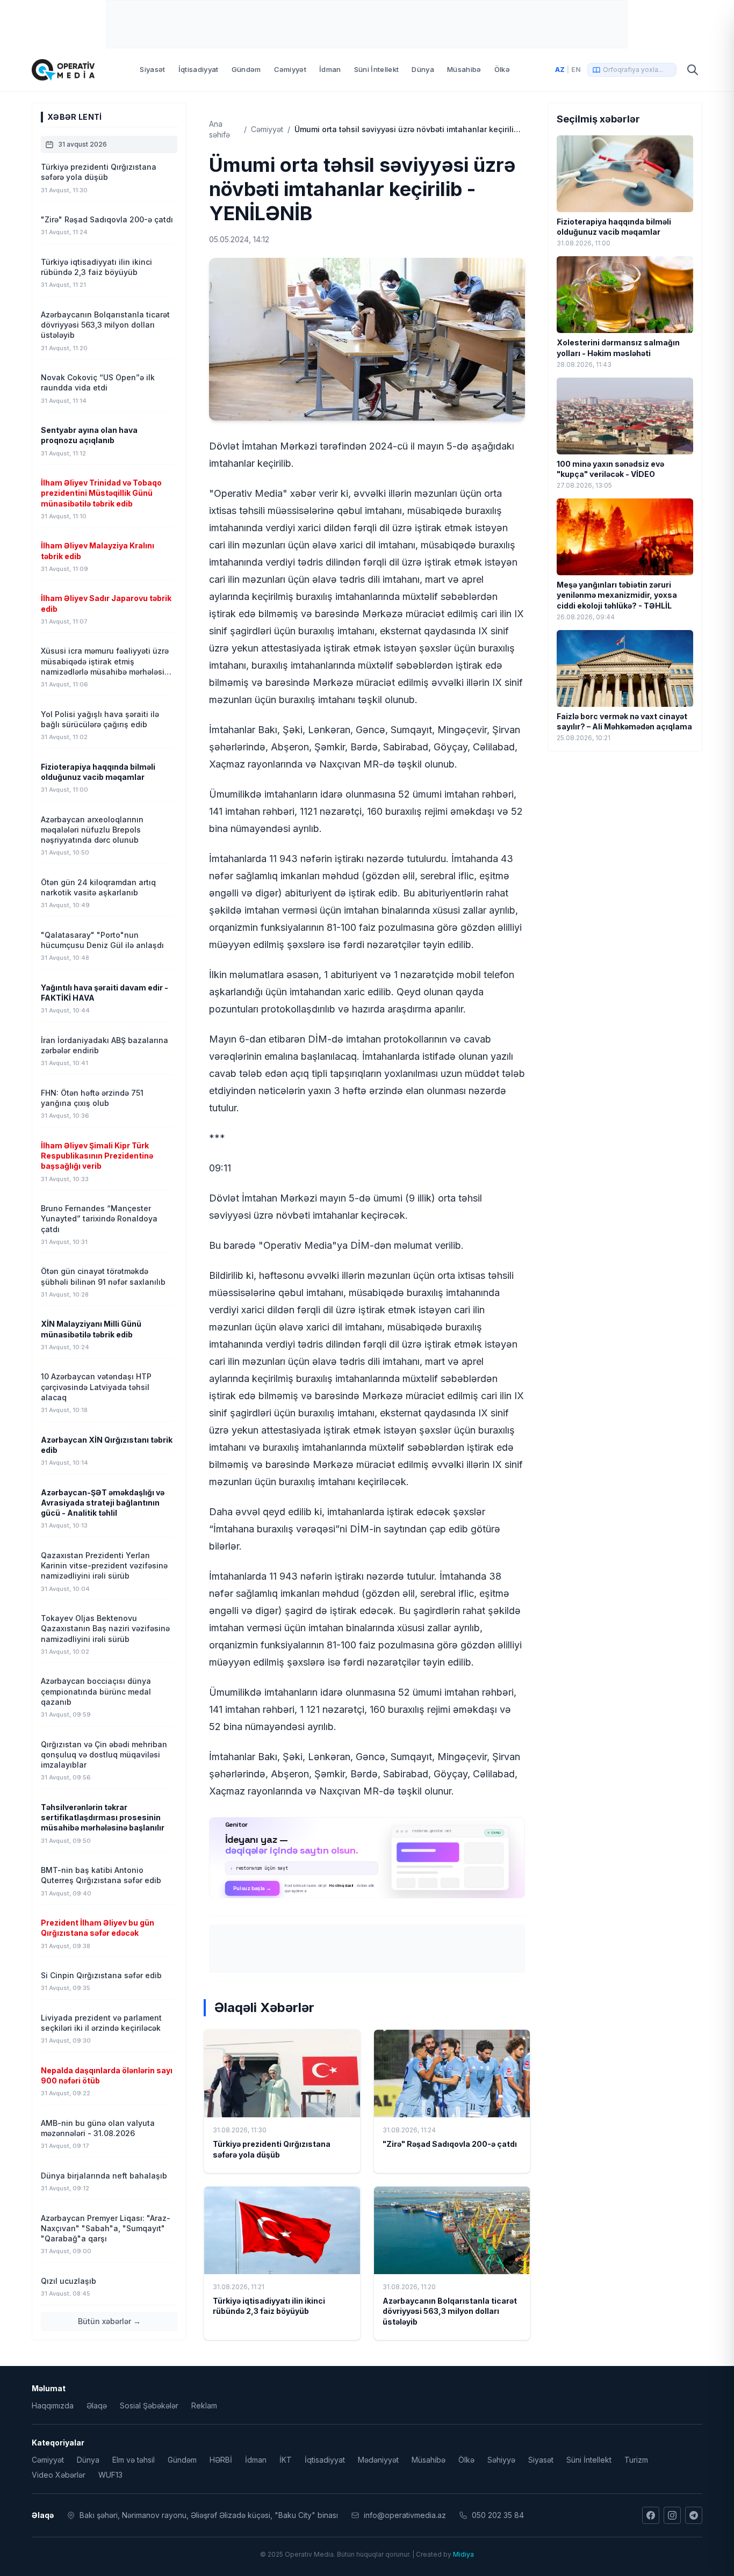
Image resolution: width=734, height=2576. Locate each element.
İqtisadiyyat (199, 69)
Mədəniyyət (378, 2460)
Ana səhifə (220, 129)
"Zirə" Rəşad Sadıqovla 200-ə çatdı (450, 2144)
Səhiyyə (501, 2460)
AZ (560, 70)
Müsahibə (464, 69)
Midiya (463, 2554)
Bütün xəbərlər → (109, 2321)
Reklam (204, 2405)
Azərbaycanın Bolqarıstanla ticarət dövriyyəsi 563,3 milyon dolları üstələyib (450, 2311)
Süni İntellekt (377, 69)
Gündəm (246, 69)
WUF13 (110, 2475)
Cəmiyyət (290, 69)
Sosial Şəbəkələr (149, 2405)
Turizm (636, 2460)
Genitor (367, 1857)
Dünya (423, 69)
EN (576, 70)
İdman (330, 69)
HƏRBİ (221, 2460)
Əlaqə (97, 2405)
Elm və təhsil (134, 2460)
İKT (286, 2460)
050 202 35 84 (498, 2515)
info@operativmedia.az (405, 2515)
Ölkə (502, 69)
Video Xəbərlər (59, 2475)
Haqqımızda (53, 2405)
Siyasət (152, 69)
